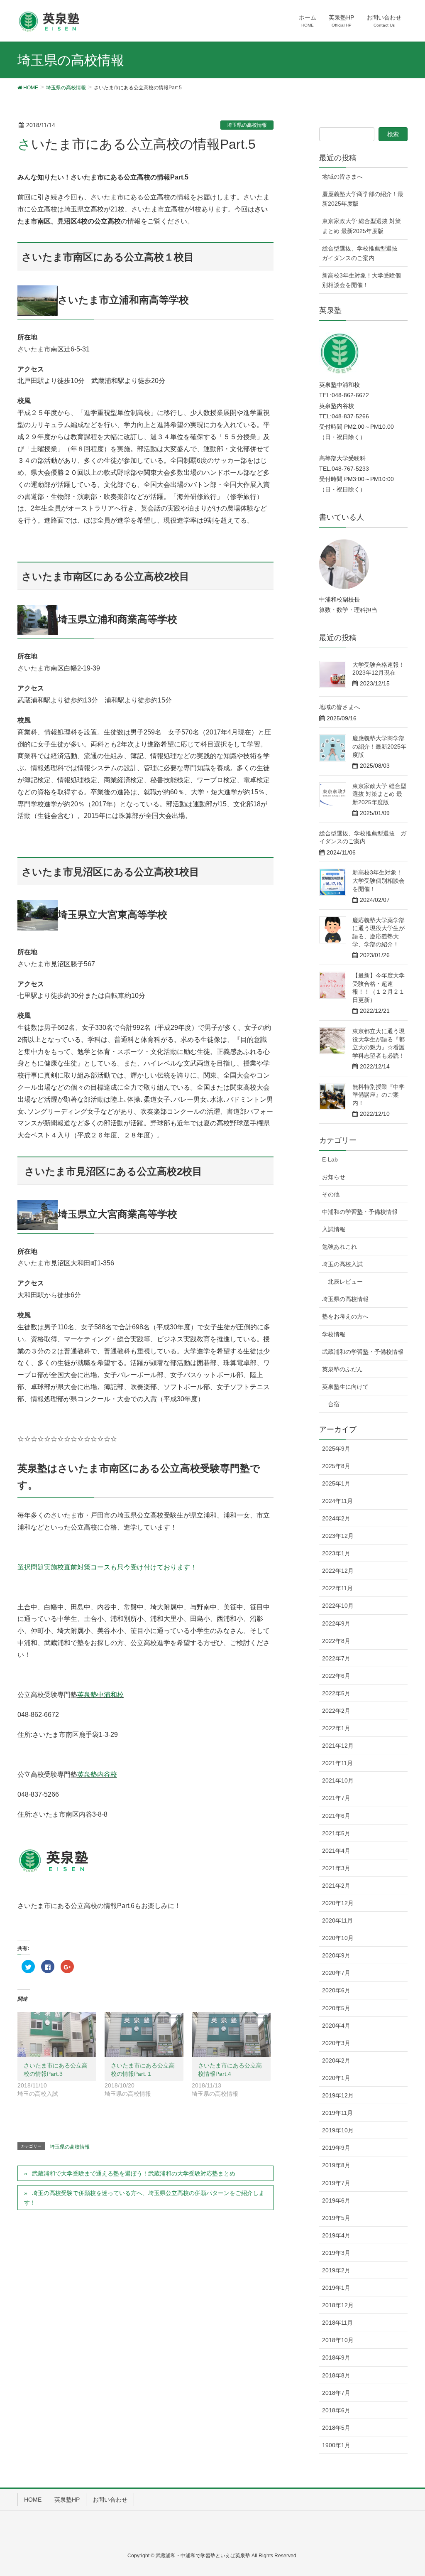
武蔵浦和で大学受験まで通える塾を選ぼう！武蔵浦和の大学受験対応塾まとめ (134, 2173)
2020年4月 (336, 2026)
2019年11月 (337, 2113)
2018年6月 (336, 2410)
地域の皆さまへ (342, 177)
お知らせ (334, 1177)
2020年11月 (337, 1920)
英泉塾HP (67, 2500)
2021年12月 (338, 1746)
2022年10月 (338, 1606)
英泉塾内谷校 (97, 1774)
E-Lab (330, 1159)
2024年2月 (336, 1518)
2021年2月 (336, 1886)
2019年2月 (336, 2270)
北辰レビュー (345, 1282)
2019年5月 (336, 2218)
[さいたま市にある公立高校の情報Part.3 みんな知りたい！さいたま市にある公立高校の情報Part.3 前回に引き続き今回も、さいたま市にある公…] (57, 2035)
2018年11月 (337, 2323)
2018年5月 (336, 2428)
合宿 (334, 1404)
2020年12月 (338, 1903)
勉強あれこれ (340, 1247)
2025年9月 (336, 1449)
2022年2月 (336, 1711)
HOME (33, 2500)
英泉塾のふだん (342, 1369)
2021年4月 (336, 1851)
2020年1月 (336, 2078)
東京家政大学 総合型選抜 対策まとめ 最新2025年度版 (361, 226)
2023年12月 (338, 1536)
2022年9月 (336, 1623)
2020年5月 (336, 2008)
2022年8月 (336, 1641)
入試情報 (334, 1229)
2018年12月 (338, 2305)
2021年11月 (337, 1763)
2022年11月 (337, 1588)
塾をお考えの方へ (345, 1316)
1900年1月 (336, 2445)
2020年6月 (336, 1990)
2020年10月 (338, 1938)
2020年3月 (336, 2043)
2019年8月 (336, 2165)
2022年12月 (338, 1571)
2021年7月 (336, 1798)
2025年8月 (336, 1466)
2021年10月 (338, 1780)
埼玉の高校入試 (342, 1264)
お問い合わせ (110, 2500)
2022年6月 (336, 1676)
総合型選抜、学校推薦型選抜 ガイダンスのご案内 (363, 253)
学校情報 (334, 1334)
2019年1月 (336, 2288)
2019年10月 (338, 2130)
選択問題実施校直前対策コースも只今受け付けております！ (107, 1567)
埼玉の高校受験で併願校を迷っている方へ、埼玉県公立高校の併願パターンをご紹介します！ (144, 2198)
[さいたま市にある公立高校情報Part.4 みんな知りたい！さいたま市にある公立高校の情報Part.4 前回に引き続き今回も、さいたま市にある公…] (231, 2035)
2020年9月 (336, 1955)
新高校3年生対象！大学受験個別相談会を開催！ (361, 280)
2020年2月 (336, 2060)
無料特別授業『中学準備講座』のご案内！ (379, 1095)
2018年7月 (336, 2393)
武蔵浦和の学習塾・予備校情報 (363, 1352)
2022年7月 (336, 1658)
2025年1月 (336, 1483)
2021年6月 (336, 1816)
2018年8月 (336, 2375)
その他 (331, 1194)
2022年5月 (336, 1693)
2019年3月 (336, 2253)
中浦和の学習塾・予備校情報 (360, 1212)
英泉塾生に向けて (345, 1387)
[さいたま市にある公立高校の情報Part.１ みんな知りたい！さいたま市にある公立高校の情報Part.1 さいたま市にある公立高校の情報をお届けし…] (144, 2035)
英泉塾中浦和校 (100, 1695)
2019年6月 (336, 2200)
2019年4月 (336, 2235)
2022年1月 (336, 1728)
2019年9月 (336, 2148)
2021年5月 (336, 1833)
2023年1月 (336, 1553)
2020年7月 (336, 1973)
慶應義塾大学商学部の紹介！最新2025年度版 (363, 199)
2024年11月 (337, 1501)
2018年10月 (338, 2340)
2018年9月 (336, 2357)
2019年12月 (338, 2095)
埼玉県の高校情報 (247, 125)
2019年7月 (336, 2183)
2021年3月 (336, 1868)
